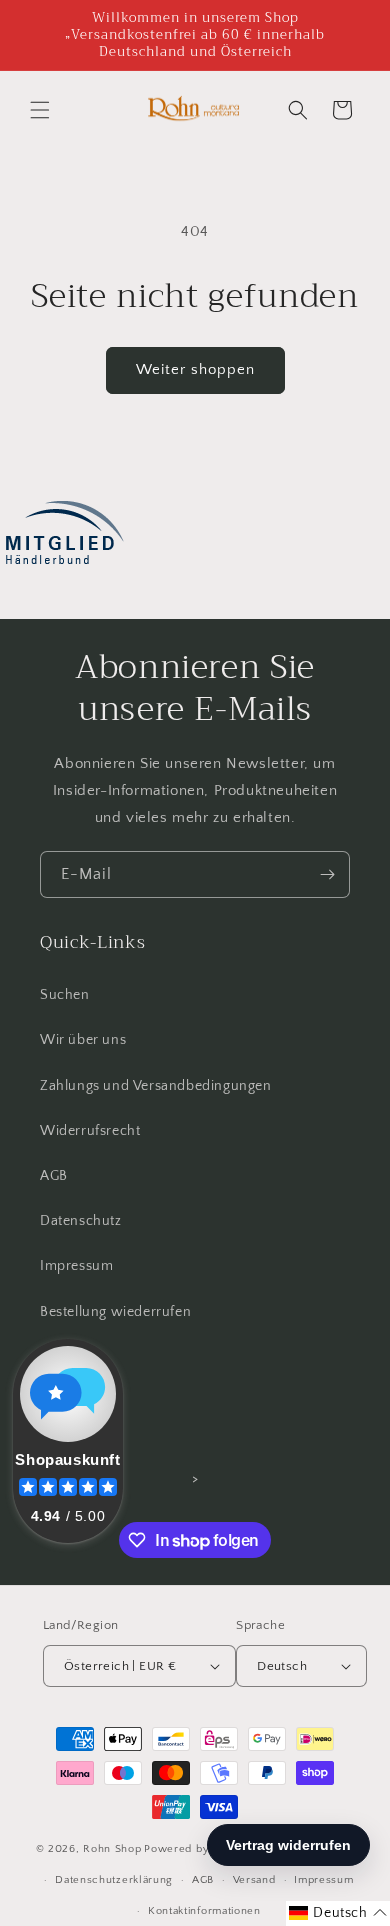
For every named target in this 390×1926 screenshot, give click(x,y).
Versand (254, 1880)
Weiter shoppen (195, 369)
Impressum (76, 1266)
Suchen (65, 995)
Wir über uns (83, 1040)
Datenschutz (81, 1221)
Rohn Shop (112, 1849)
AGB (54, 1176)
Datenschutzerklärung (114, 1880)
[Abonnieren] (327, 874)
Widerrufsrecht (90, 1131)
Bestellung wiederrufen (115, 1312)
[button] (40, 110)
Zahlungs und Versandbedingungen (156, 1086)
